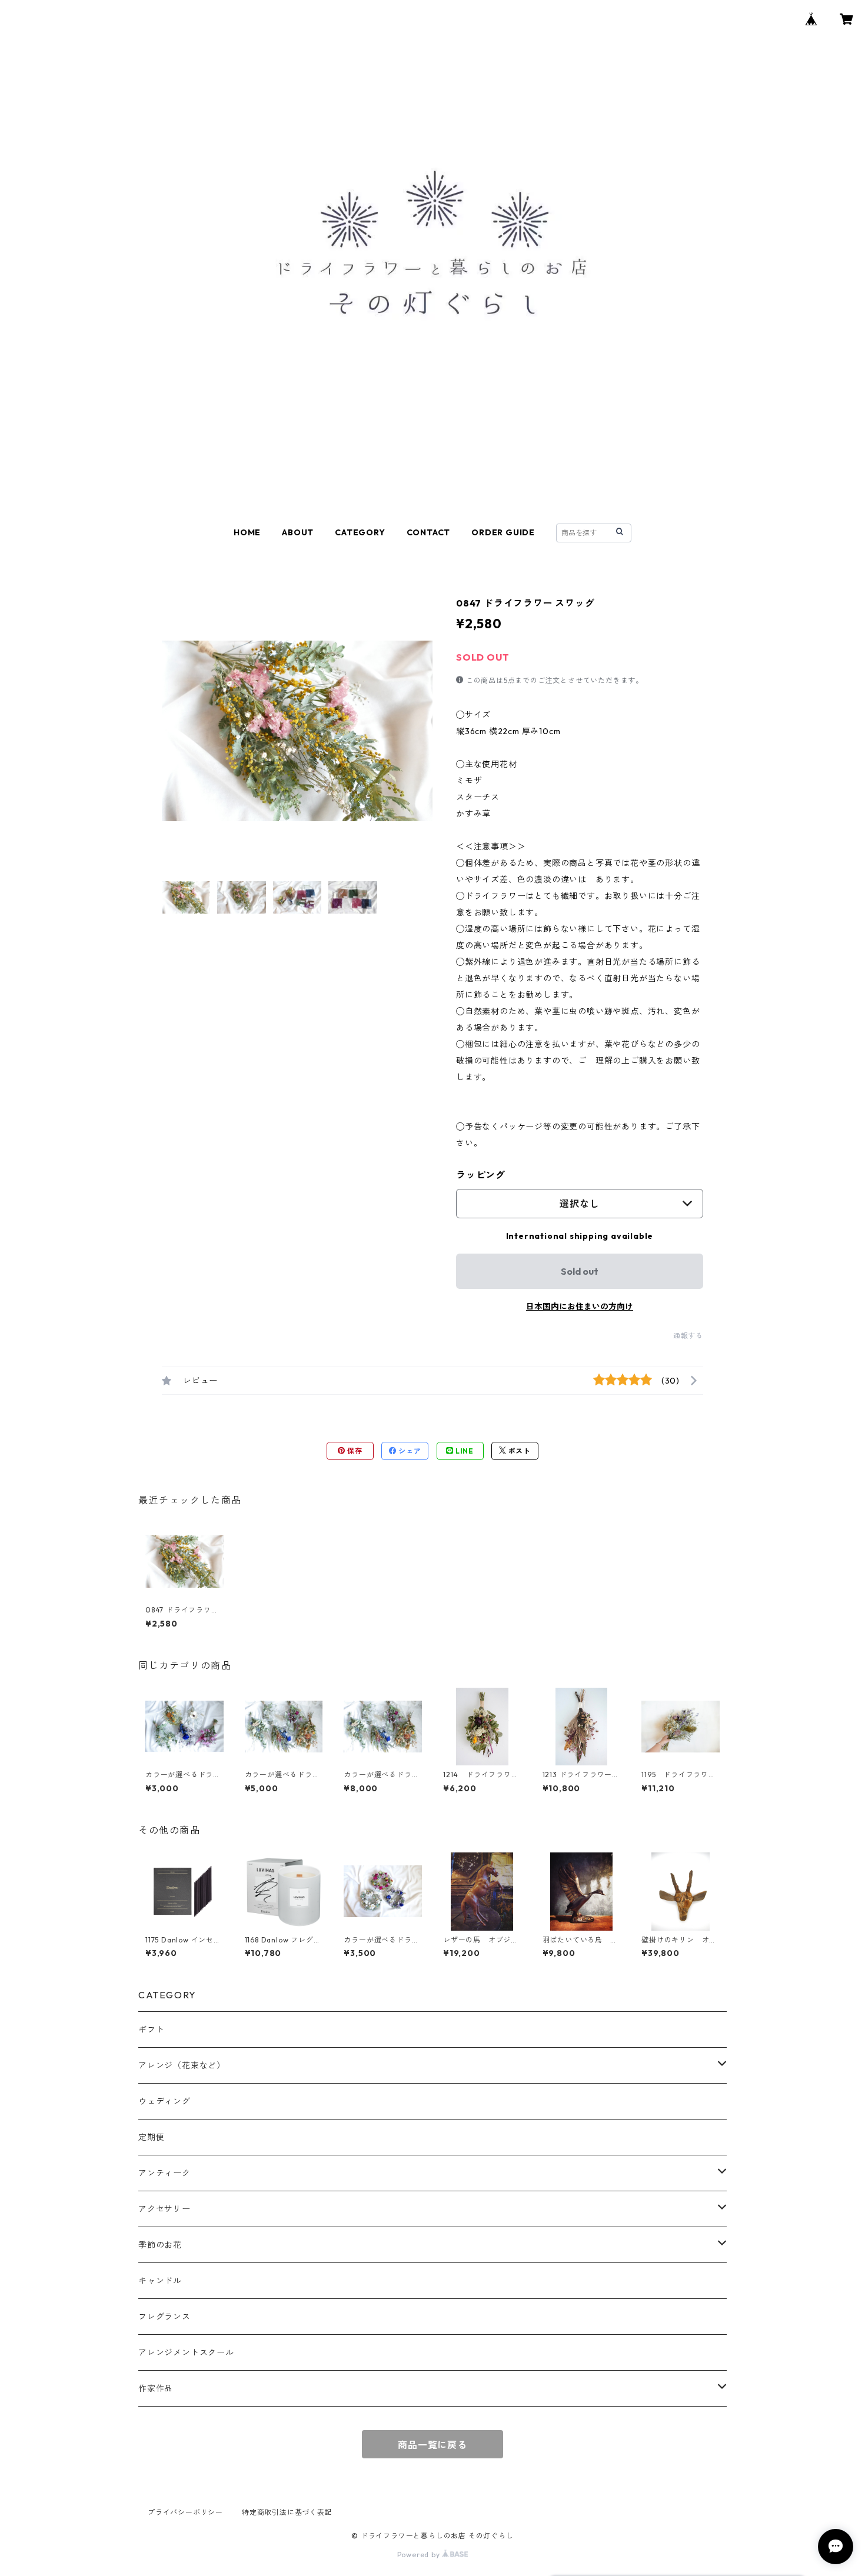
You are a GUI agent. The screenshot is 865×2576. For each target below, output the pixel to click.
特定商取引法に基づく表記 (287, 2512)
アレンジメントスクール (186, 2352)
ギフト (151, 2030)
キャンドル (160, 2281)
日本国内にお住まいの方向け (580, 1307)
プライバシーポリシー (185, 2512)
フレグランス (164, 2317)
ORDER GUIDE (503, 532)
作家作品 (156, 2388)
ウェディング (164, 2101)
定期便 (151, 2137)
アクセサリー (164, 2209)
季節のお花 (160, 2245)
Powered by (420, 2555)
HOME (247, 532)
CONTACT (429, 532)
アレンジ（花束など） (182, 2065)
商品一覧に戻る (432, 2445)
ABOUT (298, 532)
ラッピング (481, 1175)
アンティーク (164, 2173)
